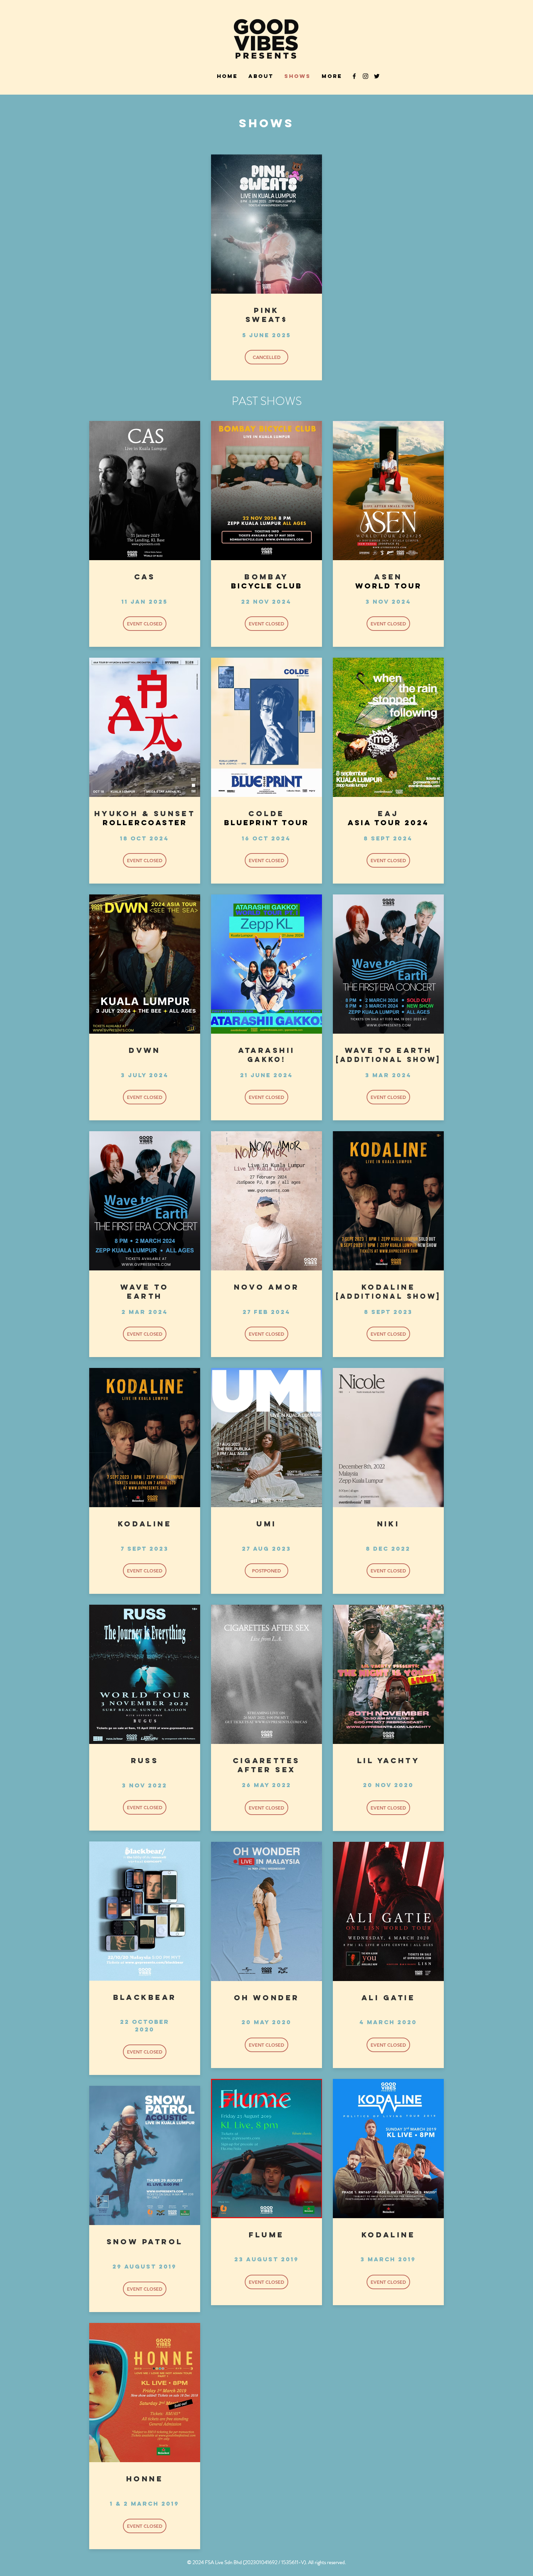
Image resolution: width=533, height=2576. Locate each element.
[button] (266, 357)
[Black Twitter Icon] (377, 76)
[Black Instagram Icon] (365, 76)
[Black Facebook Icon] (354, 76)
